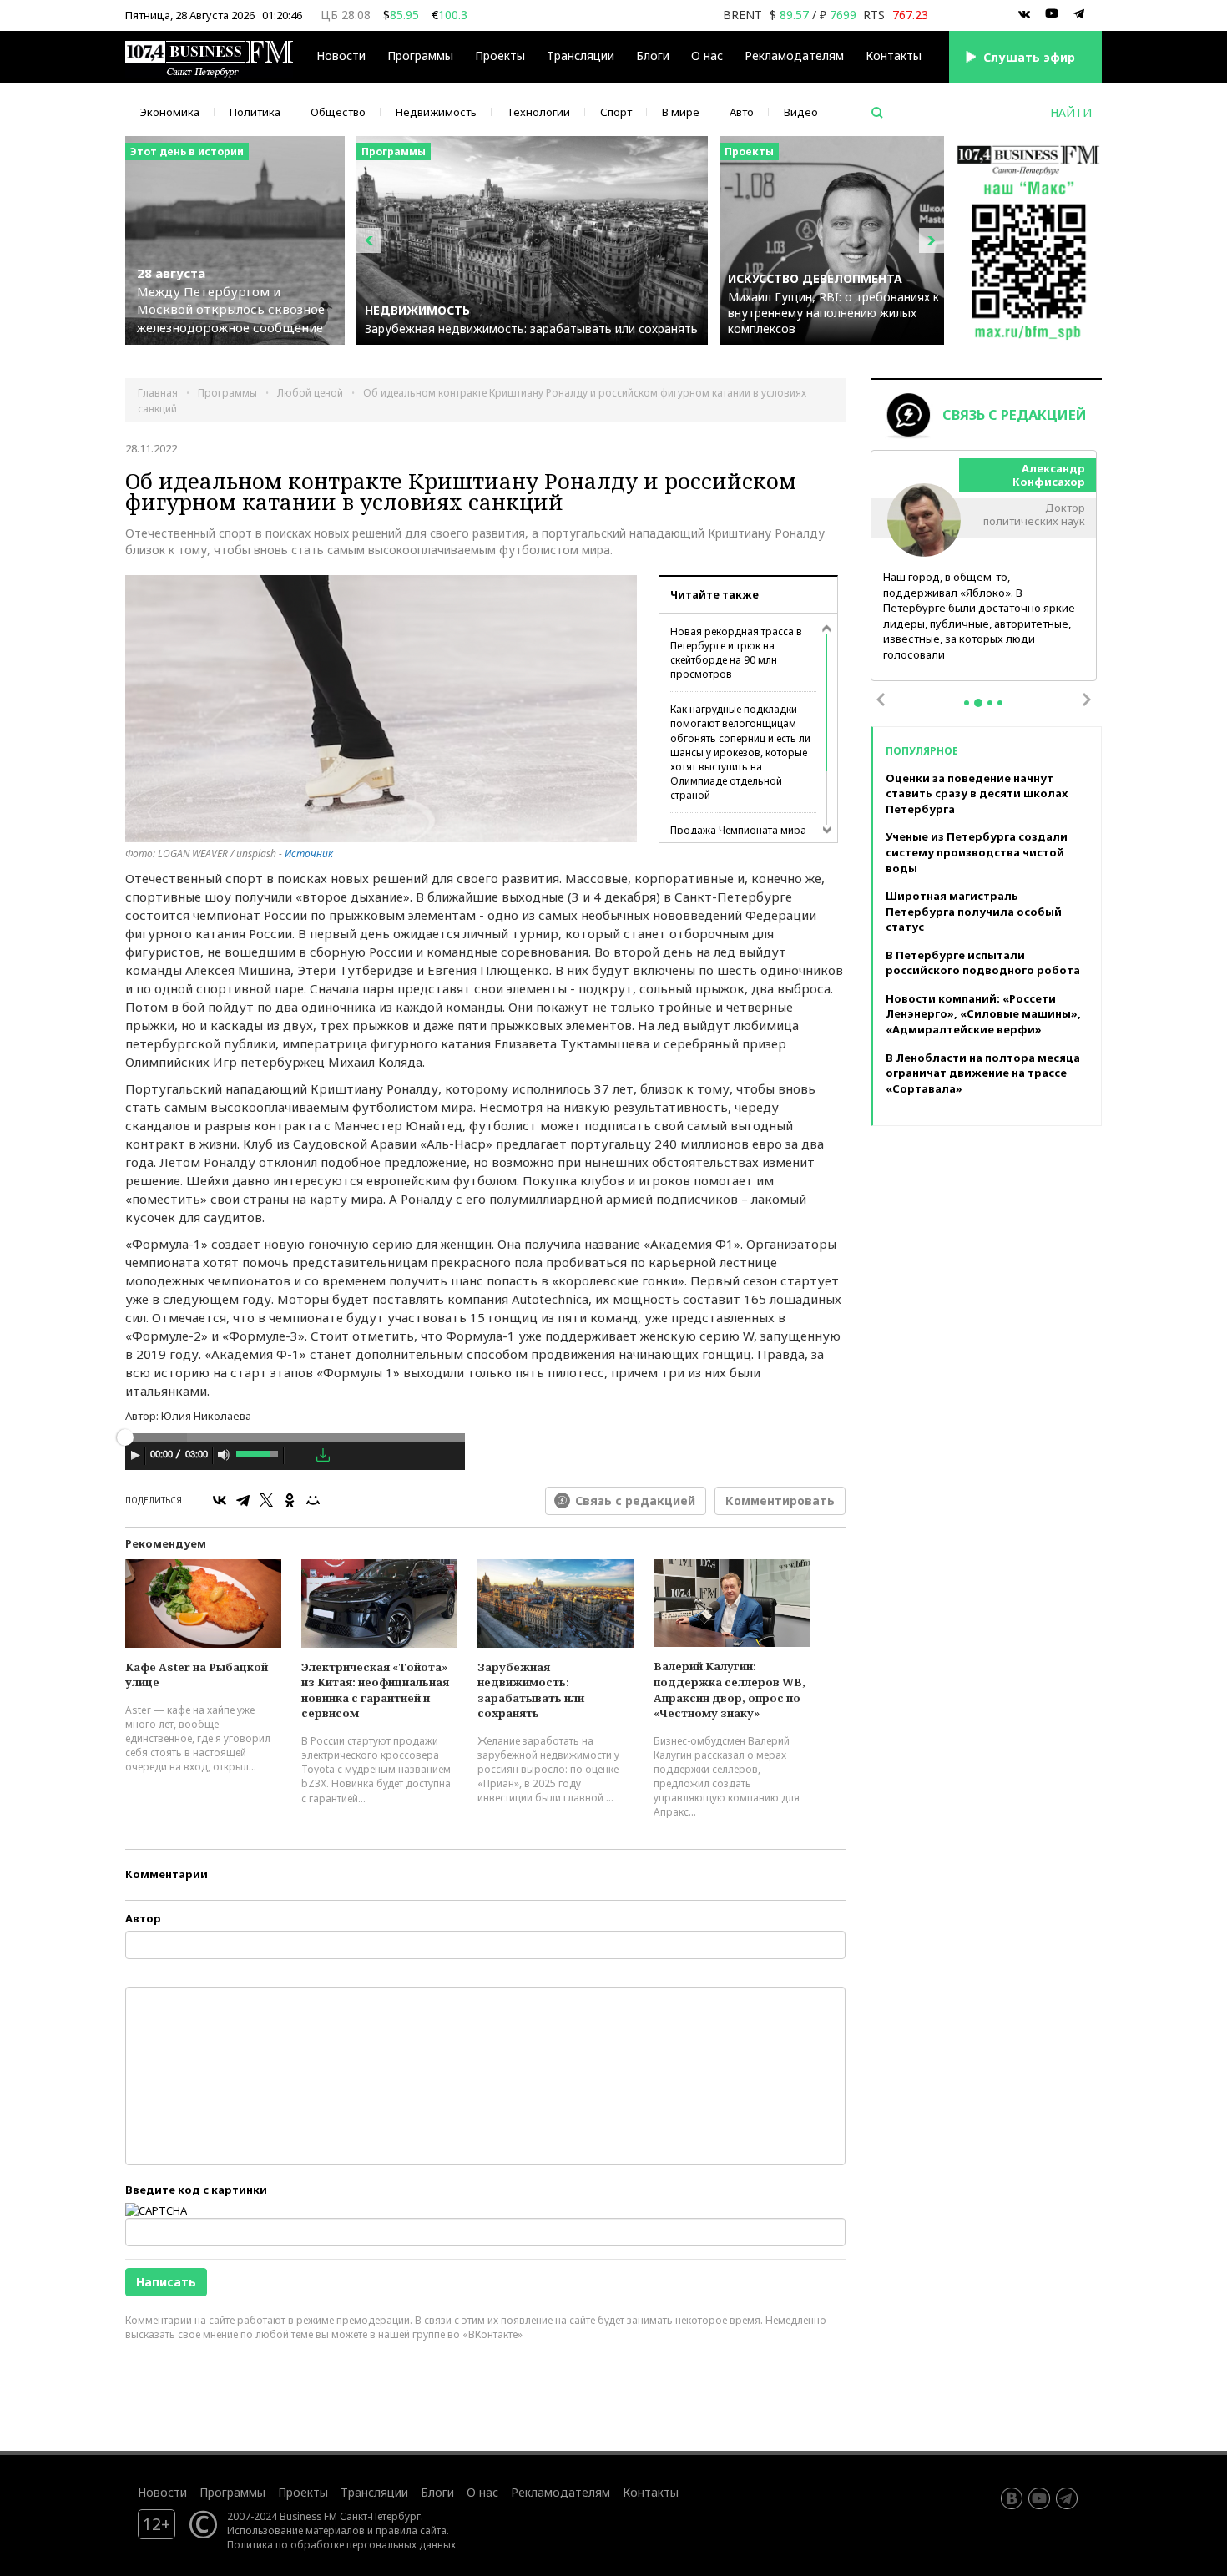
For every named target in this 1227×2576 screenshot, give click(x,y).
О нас (707, 56)
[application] (295, 1457)
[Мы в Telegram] (1079, 14)
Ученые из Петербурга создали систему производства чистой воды (977, 852)
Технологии (538, 112)
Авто (742, 112)
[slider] (258, 1452)
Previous (881, 700)
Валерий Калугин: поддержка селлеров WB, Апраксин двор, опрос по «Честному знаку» (730, 1690)
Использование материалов (296, 2530)
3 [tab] (990, 703)
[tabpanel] (984, 566)
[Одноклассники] (290, 1500)
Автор (143, 1918)
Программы (420, 56)
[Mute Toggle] (224, 1455)
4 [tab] (1000, 703)
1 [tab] (967, 703)
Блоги (653, 56)
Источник (309, 854)
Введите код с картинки (196, 2190)
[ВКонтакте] (220, 1500)
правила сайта (411, 2530)
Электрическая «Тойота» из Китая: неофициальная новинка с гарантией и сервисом (375, 1690)
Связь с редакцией (635, 1500)
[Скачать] (323, 1455)
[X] (266, 1500)
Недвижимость (436, 112)
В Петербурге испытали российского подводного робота (983, 963)
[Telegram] (243, 1500)
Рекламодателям (794, 56)
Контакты (894, 56)
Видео (801, 112)
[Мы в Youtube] (1052, 14)
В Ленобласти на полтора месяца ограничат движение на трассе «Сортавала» (983, 1073)
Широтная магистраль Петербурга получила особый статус (974, 911)
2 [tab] (978, 703)
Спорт (616, 112)
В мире (681, 112)
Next (1087, 700)
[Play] (135, 1455)
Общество (338, 112)
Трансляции (374, 2492)
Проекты (303, 2492)
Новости (341, 56)
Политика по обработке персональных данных (341, 2544)
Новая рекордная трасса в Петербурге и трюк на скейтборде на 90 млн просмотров (736, 653)
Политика (255, 112)
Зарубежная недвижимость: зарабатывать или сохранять (531, 1690)
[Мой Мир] (313, 1500)
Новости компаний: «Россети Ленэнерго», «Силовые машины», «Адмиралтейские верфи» (983, 1014)
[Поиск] (877, 113)
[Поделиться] (299, 1456)
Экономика (170, 112)
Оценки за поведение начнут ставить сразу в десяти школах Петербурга (977, 793)
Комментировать (780, 1500)
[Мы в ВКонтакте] (1024, 14)
